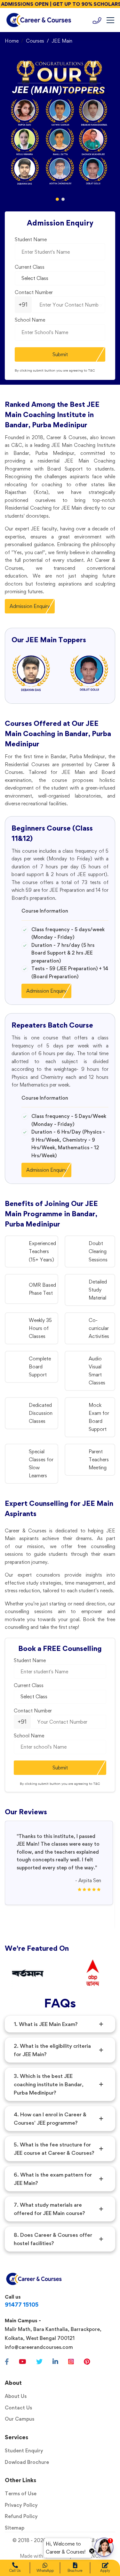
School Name (30, 320)
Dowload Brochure (27, 2462)
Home (12, 41)
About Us (16, 2396)
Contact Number (34, 292)
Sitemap (15, 2528)
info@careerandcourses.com (39, 2347)
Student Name (31, 239)
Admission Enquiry (30, 606)
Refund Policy (21, 2516)
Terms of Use (21, 2494)
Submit (60, 354)
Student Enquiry (24, 2451)
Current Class (30, 267)
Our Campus (20, 2419)
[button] (57, 199)
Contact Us (18, 2408)
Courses (35, 41)
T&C (92, 370)
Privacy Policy (21, 2505)
